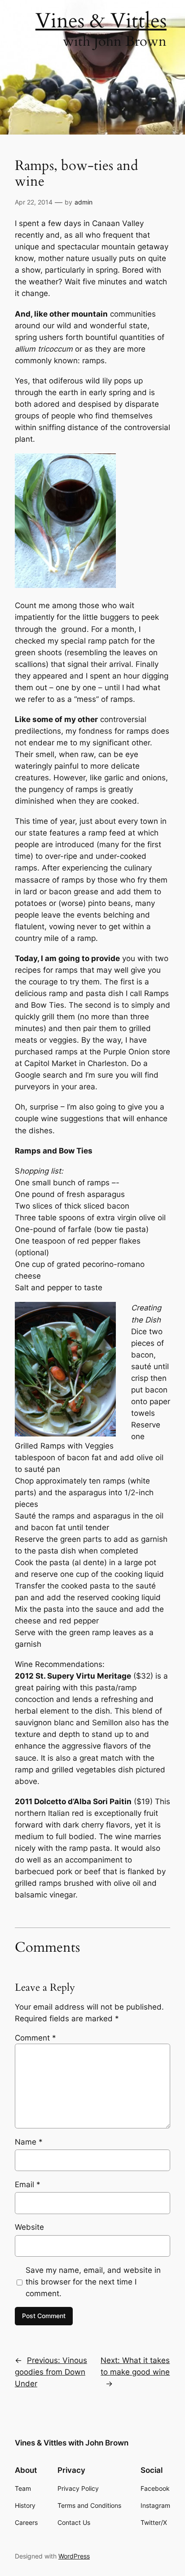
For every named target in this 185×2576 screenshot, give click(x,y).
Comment (35, 2038)
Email (28, 2184)
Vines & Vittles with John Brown (72, 2443)
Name (29, 2142)
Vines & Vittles (101, 21)
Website (29, 2227)
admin (84, 202)
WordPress (74, 2556)
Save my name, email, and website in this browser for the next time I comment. (93, 2282)
